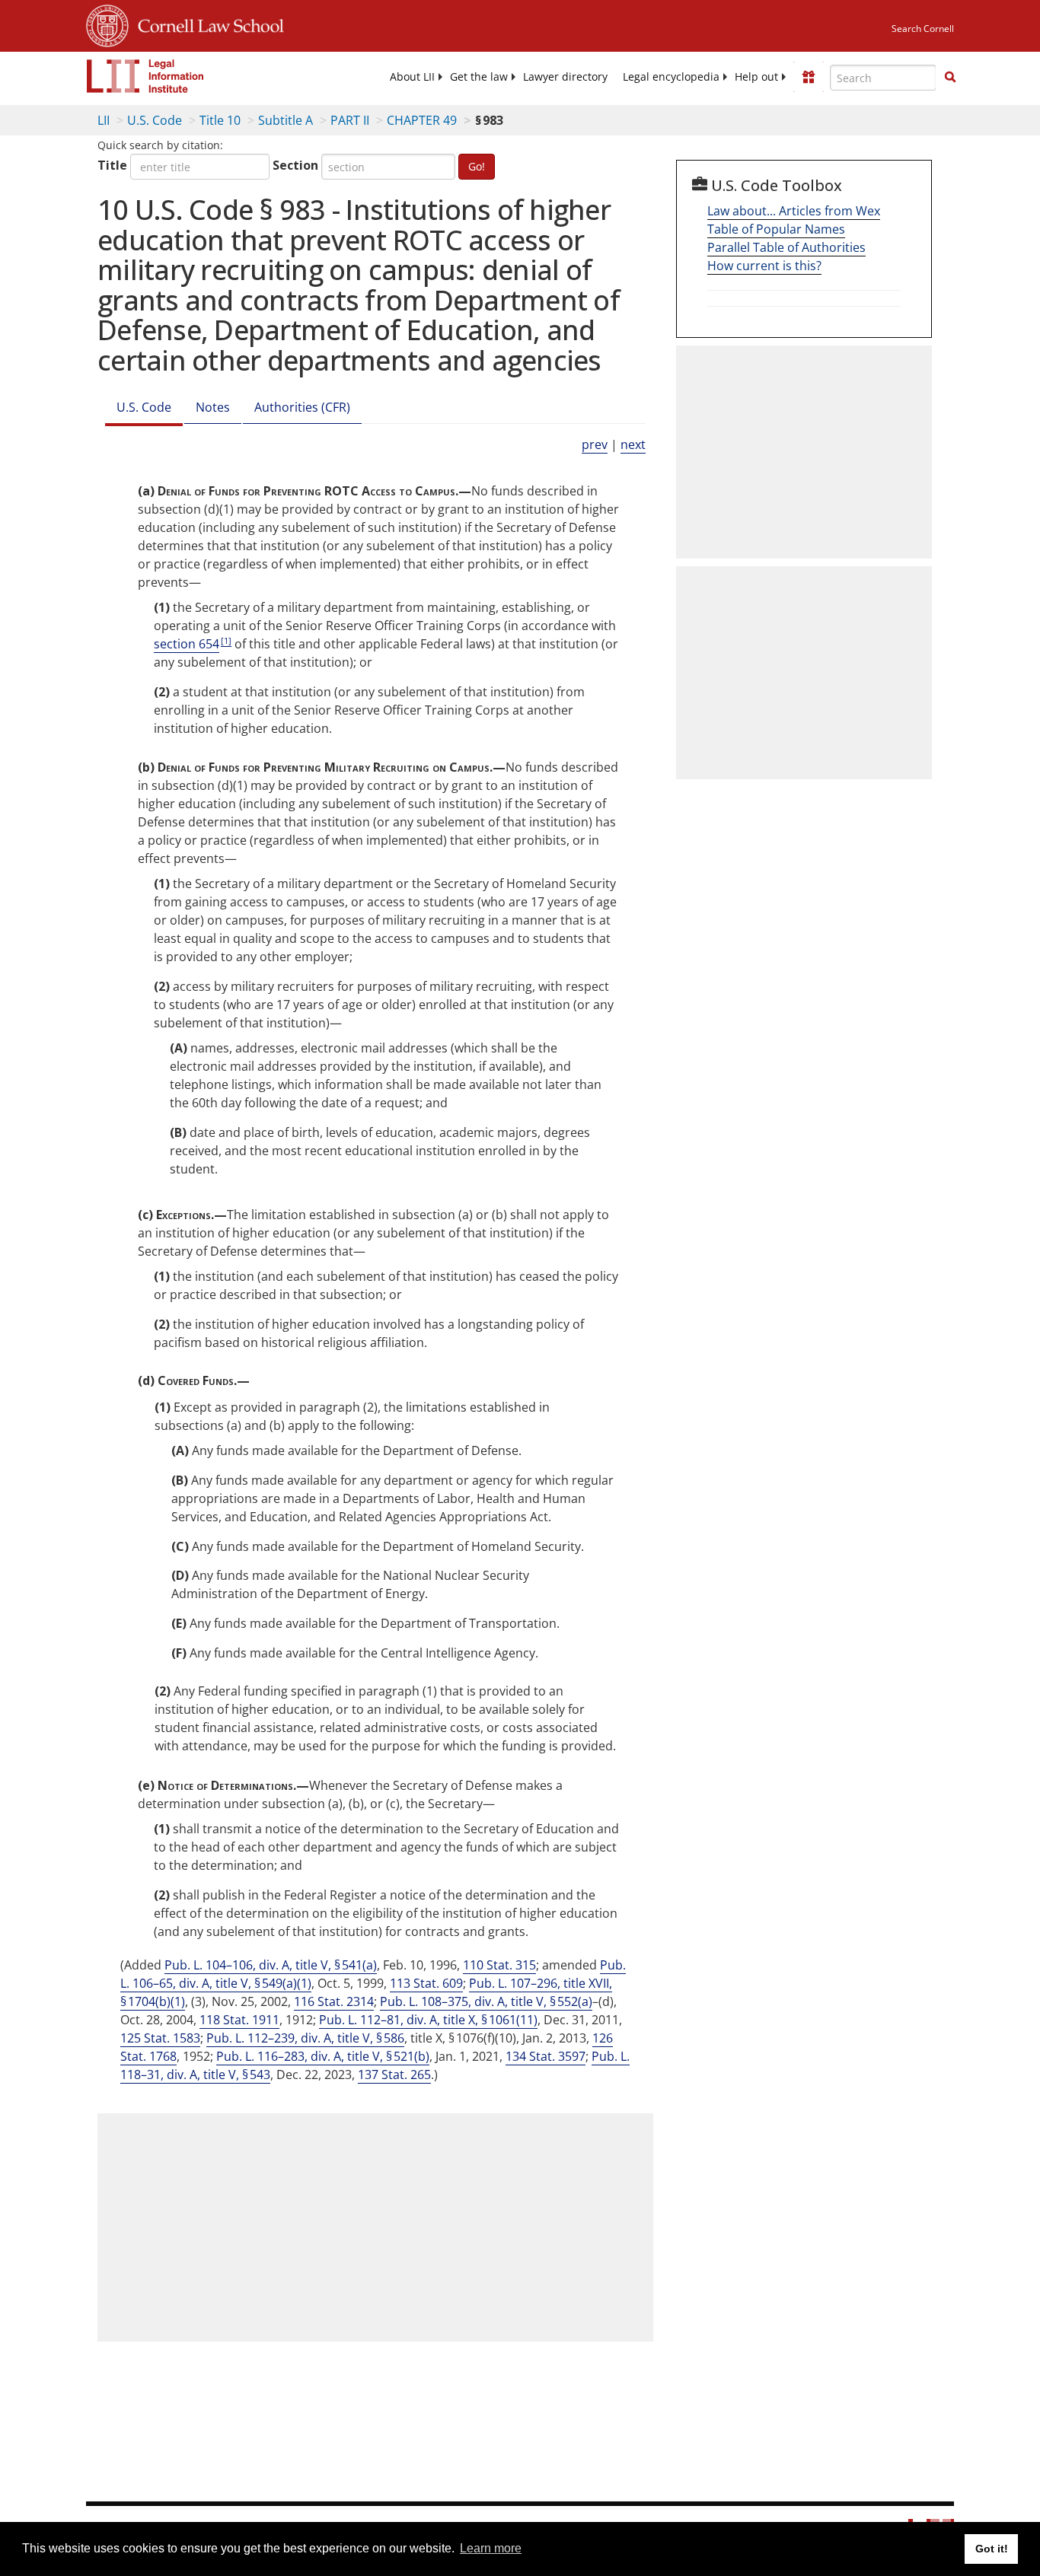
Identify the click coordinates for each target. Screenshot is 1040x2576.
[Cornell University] (107, 24)
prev (595, 444)
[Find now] (950, 78)
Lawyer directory (565, 77)
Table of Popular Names (776, 229)
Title (112, 165)
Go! (477, 166)
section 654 (187, 644)
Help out (756, 77)
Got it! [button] (992, 2549)
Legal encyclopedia (671, 77)
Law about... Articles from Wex (794, 211)
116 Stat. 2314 (334, 2001)
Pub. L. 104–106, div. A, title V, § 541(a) (271, 1965)
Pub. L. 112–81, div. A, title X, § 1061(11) (428, 2020)
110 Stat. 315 (499, 1965)
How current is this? (764, 266)
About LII (412, 77)
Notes (213, 407)
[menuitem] (412, 77)
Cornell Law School (206, 24)
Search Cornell (923, 29)
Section (295, 165)
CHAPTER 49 (422, 120)
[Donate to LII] (809, 77)
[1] (226, 640)
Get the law (479, 77)
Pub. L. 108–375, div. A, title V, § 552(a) (486, 2001)
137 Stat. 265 (394, 2074)
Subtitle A (286, 120)
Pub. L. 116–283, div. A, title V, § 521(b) (323, 2056)
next (633, 444)
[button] (950, 77)
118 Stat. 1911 (239, 2020)
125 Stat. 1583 (160, 2038)
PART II (350, 120)
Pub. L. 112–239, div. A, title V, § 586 (305, 2038)
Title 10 (220, 120)
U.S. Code (155, 120)
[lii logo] (145, 76)
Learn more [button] (491, 2548)
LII (104, 120)
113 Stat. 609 (426, 1983)
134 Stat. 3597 (546, 2056)
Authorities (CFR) (302, 407)
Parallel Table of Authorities (786, 247)
